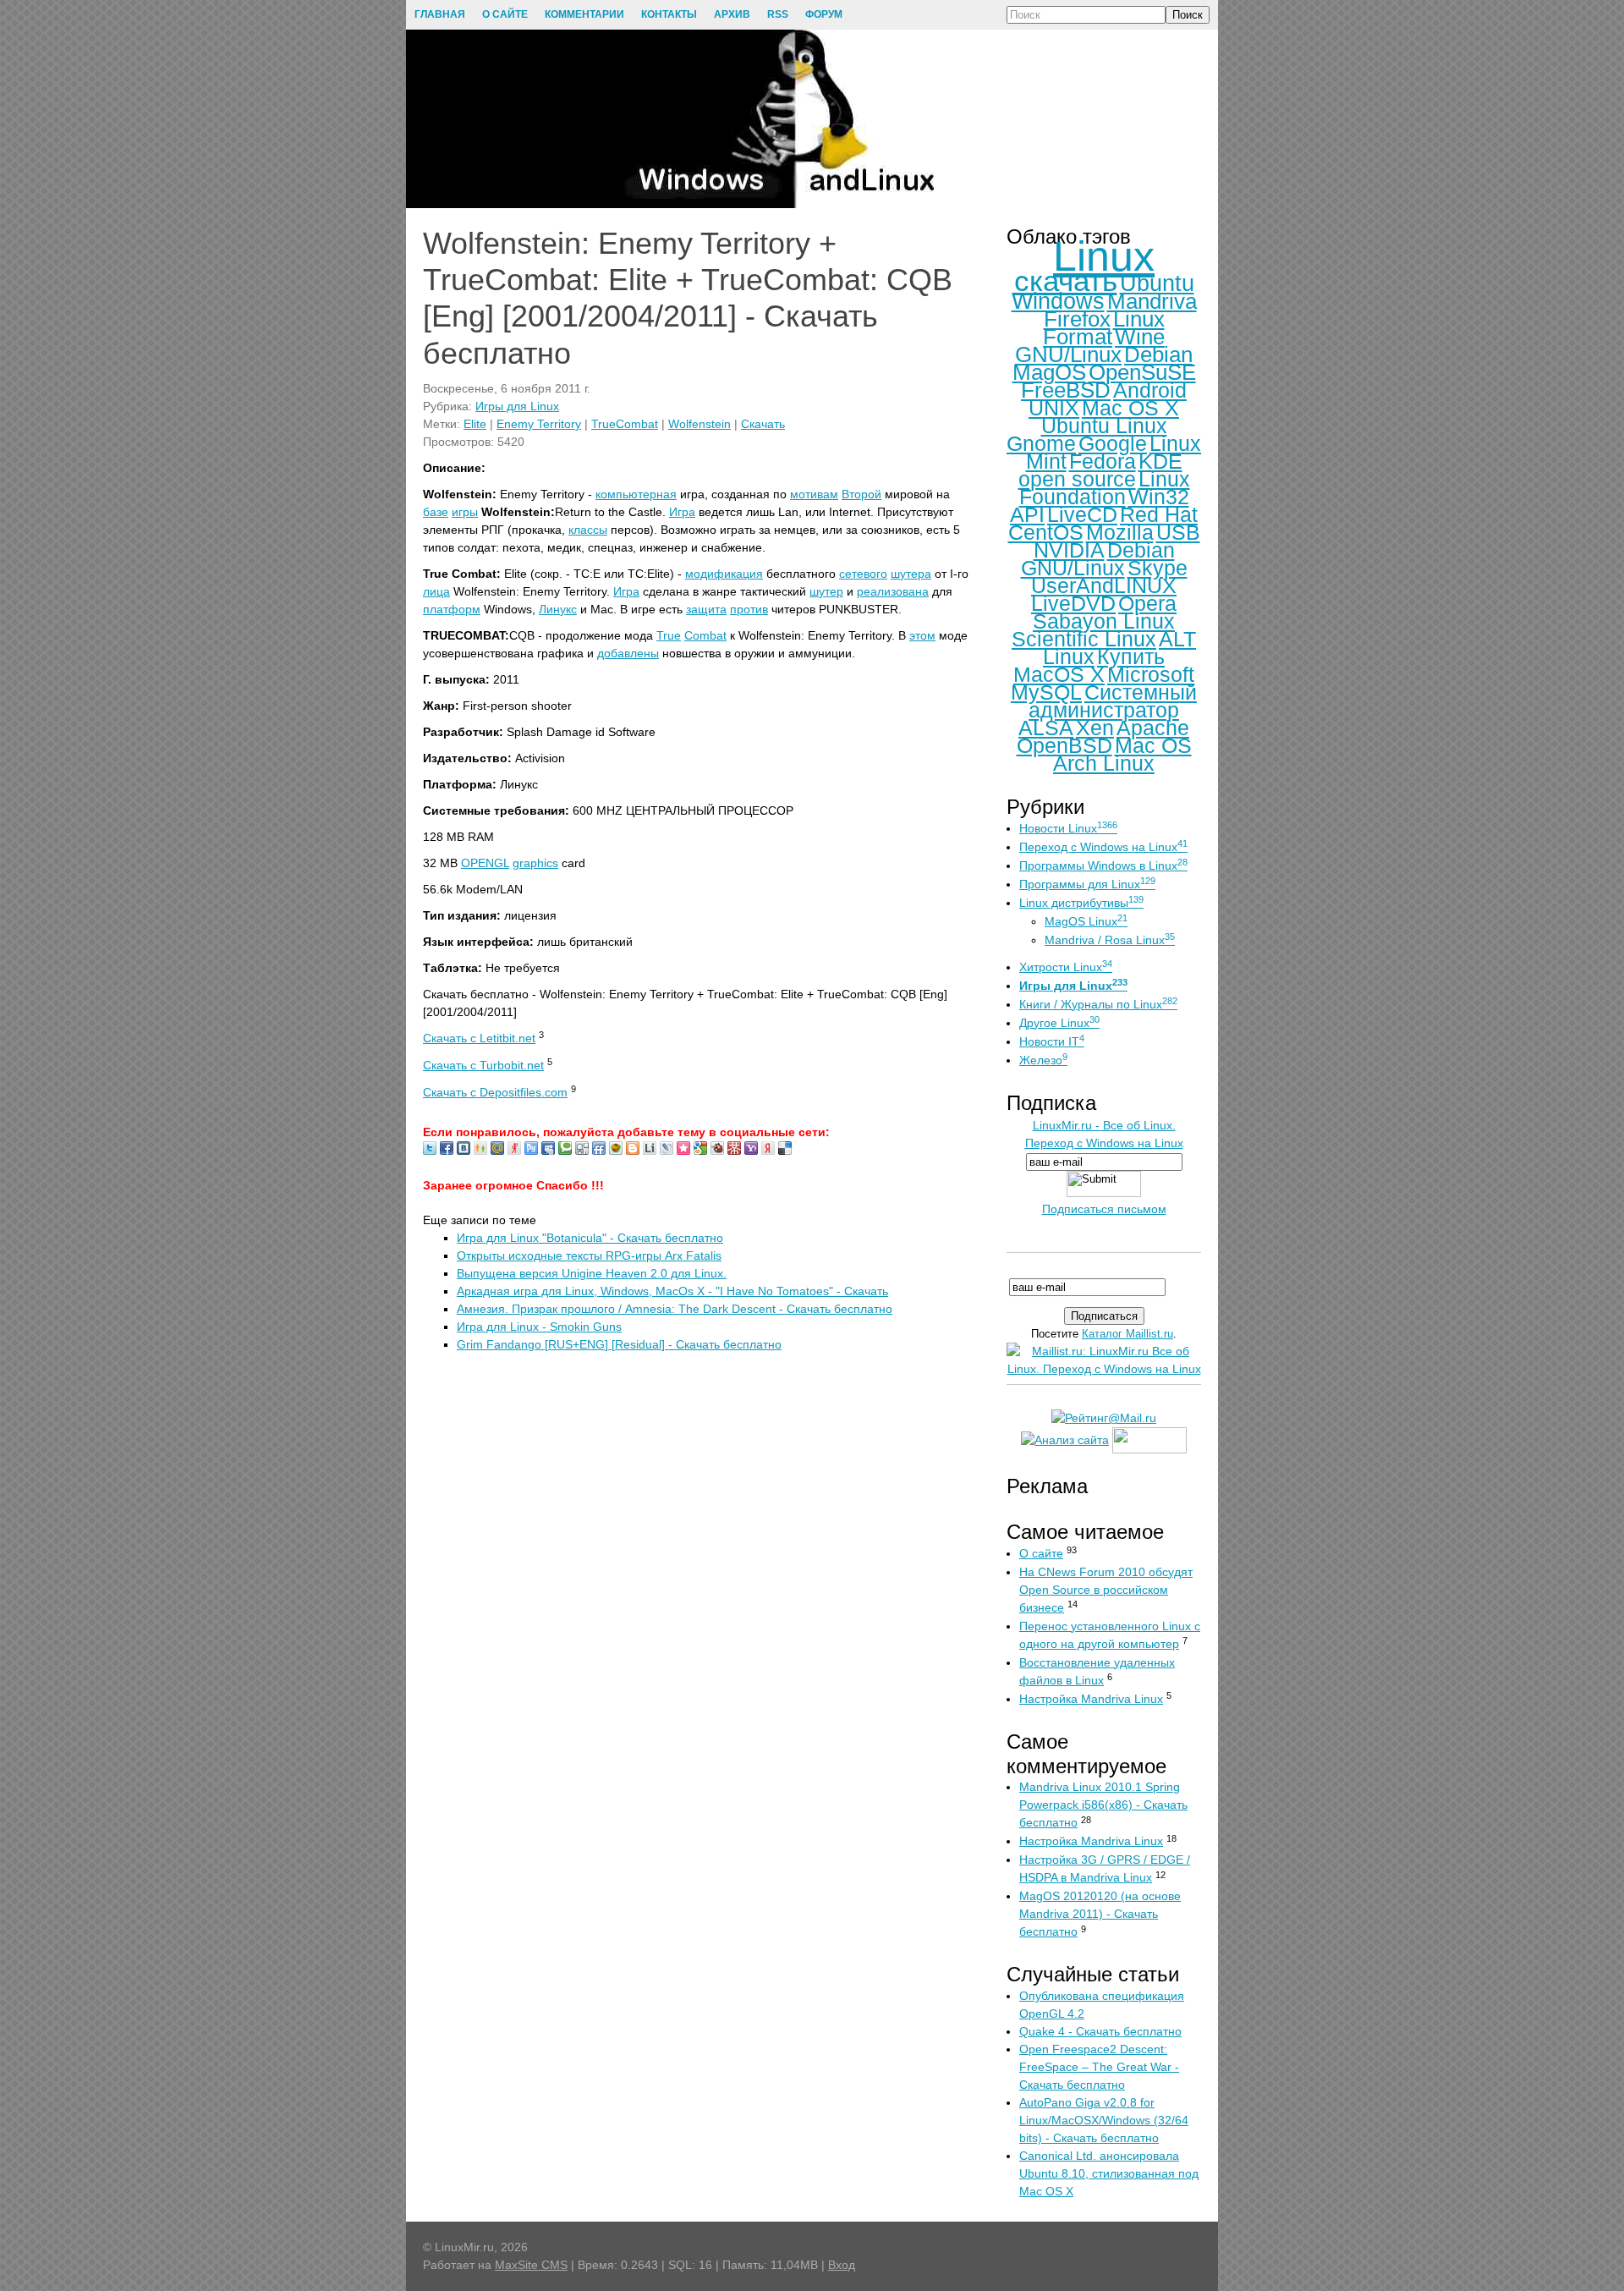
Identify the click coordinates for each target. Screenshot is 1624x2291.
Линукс (558, 609)
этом (922, 635)
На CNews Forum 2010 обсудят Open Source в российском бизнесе (1106, 1590)
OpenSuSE (1142, 372)
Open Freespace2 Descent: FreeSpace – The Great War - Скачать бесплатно (1099, 2067)
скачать (1066, 280)
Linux (1104, 256)
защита (706, 609)
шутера (911, 574)
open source (1077, 479)
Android (1150, 390)
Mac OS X (1130, 408)
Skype (1158, 568)
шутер (826, 591)
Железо (1043, 1060)
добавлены (628, 653)
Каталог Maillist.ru (1127, 1334)
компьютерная (636, 494)
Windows (1058, 301)
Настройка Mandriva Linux (1091, 1699)
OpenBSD (1064, 745)
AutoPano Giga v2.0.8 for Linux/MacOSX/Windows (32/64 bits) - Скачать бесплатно (1104, 2120)
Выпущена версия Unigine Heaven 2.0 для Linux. (592, 1273)
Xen (1095, 728)
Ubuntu (1157, 283)
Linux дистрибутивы (1081, 903)
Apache (1153, 728)
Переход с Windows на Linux (1103, 847)
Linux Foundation (1105, 488)
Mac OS (1153, 745)
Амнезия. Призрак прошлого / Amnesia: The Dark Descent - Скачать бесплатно (675, 1309)
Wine (1140, 337)
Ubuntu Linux (1104, 426)
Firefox (1077, 319)
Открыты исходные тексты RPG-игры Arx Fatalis (589, 1255)
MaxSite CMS (531, 2265)
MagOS (1049, 372)
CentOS (1046, 532)
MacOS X (1059, 674)
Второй (861, 494)
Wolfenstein (700, 424)
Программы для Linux (1087, 884)
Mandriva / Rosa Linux (1110, 940)
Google (1113, 443)
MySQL (1046, 692)
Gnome (1041, 443)
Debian (1158, 354)
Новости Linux (1068, 828)
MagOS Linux (1086, 921)
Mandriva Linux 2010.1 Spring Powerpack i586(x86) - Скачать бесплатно (1103, 1805)
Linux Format (1104, 328)
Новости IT (1052, 1041)
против (749, 609)
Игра (682, 512)
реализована (893, 591)
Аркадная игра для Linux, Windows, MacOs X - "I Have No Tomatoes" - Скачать (672, 1291)
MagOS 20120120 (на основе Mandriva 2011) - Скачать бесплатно (1100, 1914)
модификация (724, 574)
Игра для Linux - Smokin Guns (539, 1327)
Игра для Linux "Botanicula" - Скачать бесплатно (590, 1238)
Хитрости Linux (1066, 967)
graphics (535, 863)
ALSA (1046, 728)
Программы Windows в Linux (1103, 865)
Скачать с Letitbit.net (479, 1038)
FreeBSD (1066, 390)
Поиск (1188, 15)
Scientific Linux (1084, 639)
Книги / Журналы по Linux (1098, 1004)
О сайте (1041, 1553)
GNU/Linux (1068, 354)
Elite (475, 424)
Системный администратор (1113, 701)
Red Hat (1159, 514)
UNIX (1054, 408)
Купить (1131, 657)
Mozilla (1120, 532)
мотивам (814, 494)
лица (436, 591)
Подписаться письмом (1104, 1209)
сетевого (863, 574)
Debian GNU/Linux (1098, 559)
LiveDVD (1073, 603)
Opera (1147, 603)
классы (588, 530)
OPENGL (485, 863)
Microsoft (1151, 674)
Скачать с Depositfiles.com (495, 1092)
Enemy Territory (539, 424)
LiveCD (1082, 514)
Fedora (1103, 461)
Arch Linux (1104, 763)
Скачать (763, 424)
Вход (842, 2265)
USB (1178, 532)
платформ (452, 609)
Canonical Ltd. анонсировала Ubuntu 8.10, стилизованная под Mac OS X (1109, 2173)
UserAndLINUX (1104, 585)
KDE (1160, 461)
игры (465, 512)
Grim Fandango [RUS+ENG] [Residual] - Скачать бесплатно (619, 1344)
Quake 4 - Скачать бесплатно (1100, 2031)
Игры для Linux (517, 406)
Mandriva (1152, 301)
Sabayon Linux (1104, 621)
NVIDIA (1069, 550)
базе (436, 512)
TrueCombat (625, 424)
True (669, 635)
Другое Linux (1059, 1023)
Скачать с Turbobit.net (483, 1065)
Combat (705, 635)
